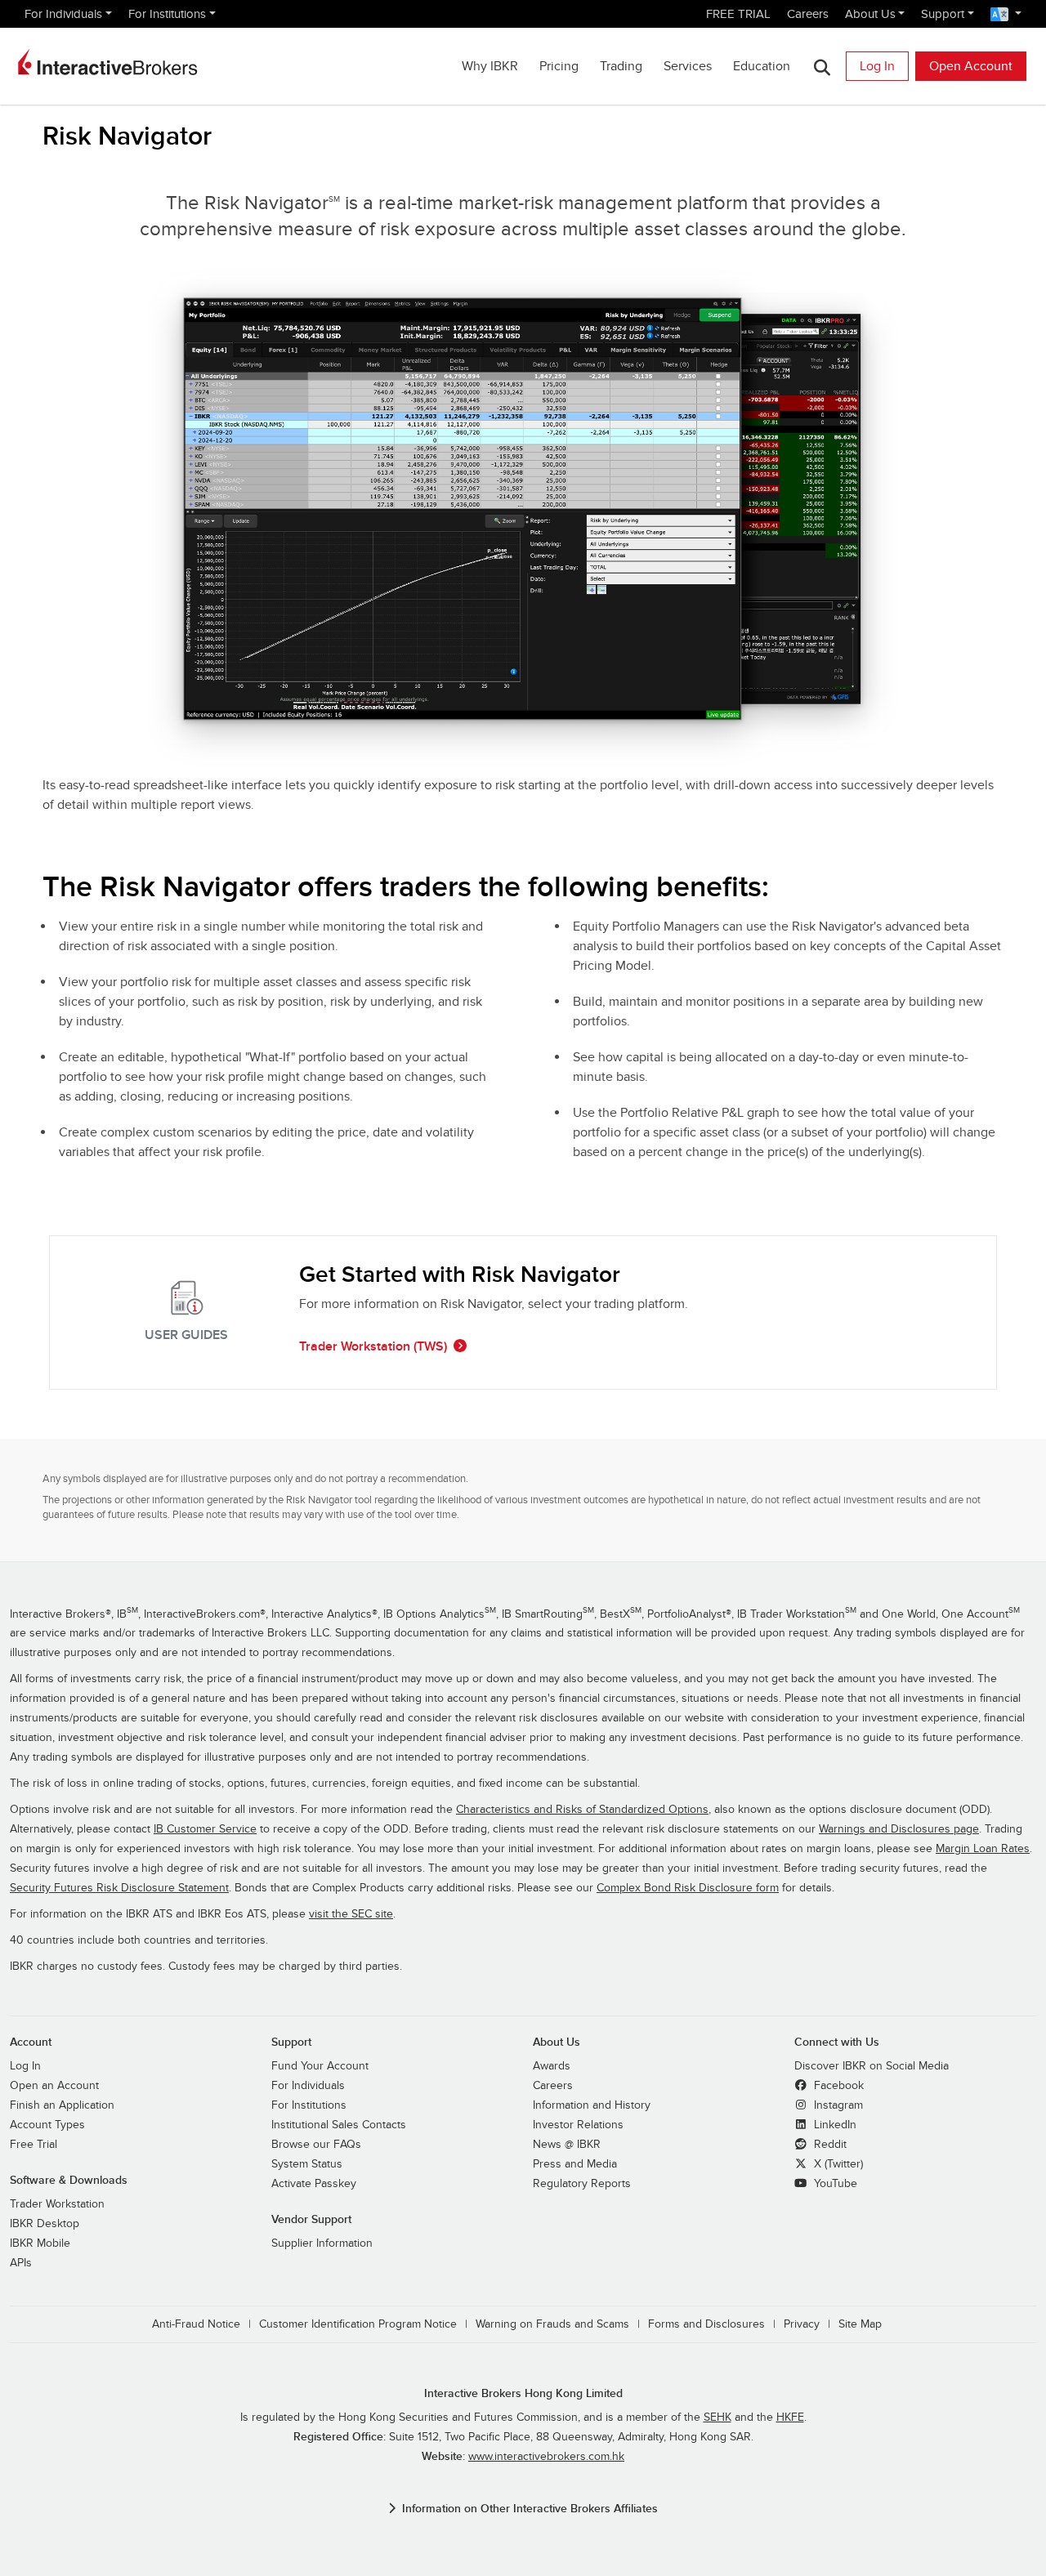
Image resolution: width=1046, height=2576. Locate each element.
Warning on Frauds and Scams (552, 2324)
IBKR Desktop (45, 2224)
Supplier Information (322, 2243)
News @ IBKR (567, 2145)
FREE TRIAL (738, 14)
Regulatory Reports (582, 2184)
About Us (870, 14)
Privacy (802, 2324)
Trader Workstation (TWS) (373, 1346)
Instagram (837, 2105)
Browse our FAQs (316, 2145)
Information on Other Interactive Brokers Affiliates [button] (530, 2509)
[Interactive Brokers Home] (108, 62)
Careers (808, 14)
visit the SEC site (351, 1914)
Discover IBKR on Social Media (872, 2066)
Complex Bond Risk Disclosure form (688, 1888)
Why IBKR (490, 66)
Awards (552, 2066)
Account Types (47, 2125)
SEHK (717, 2418)
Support (943, 14)
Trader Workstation (57, 2204)
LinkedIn (834, 2125)
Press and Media (575, 2164)
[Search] (822, 67)
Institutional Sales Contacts (339, 2125)
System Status (307, 2164)
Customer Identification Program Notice (358, 2324)
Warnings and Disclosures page (899, 1829)
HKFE (790, 2418)
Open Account (971, 66)
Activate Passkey (314, 2184)
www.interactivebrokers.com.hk (546, 2457)
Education (762, 66)
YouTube (834, 2184)
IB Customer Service (205, 1829)
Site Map (860, 2324)
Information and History (592, 2105)
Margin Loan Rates (983, 1849)
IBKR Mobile (40, 2243)
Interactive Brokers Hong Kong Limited (523, 2393)
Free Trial (34, 2145)
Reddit (829, 2145)
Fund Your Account (320, 2066)
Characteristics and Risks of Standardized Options (582, 1810)
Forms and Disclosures (706, 2324)
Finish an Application (62, 2105)
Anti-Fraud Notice (196, 2324)
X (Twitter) (837, 2164)
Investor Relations (578, 2125)
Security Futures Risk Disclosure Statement (119, 1888)
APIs (21, 2263)
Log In (877, 66)
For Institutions (167, 14)
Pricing (559, 66)
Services (688, 66)
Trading (621, 66)
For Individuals (63, 14)
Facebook (837, 2086)
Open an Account (54, 2086)
